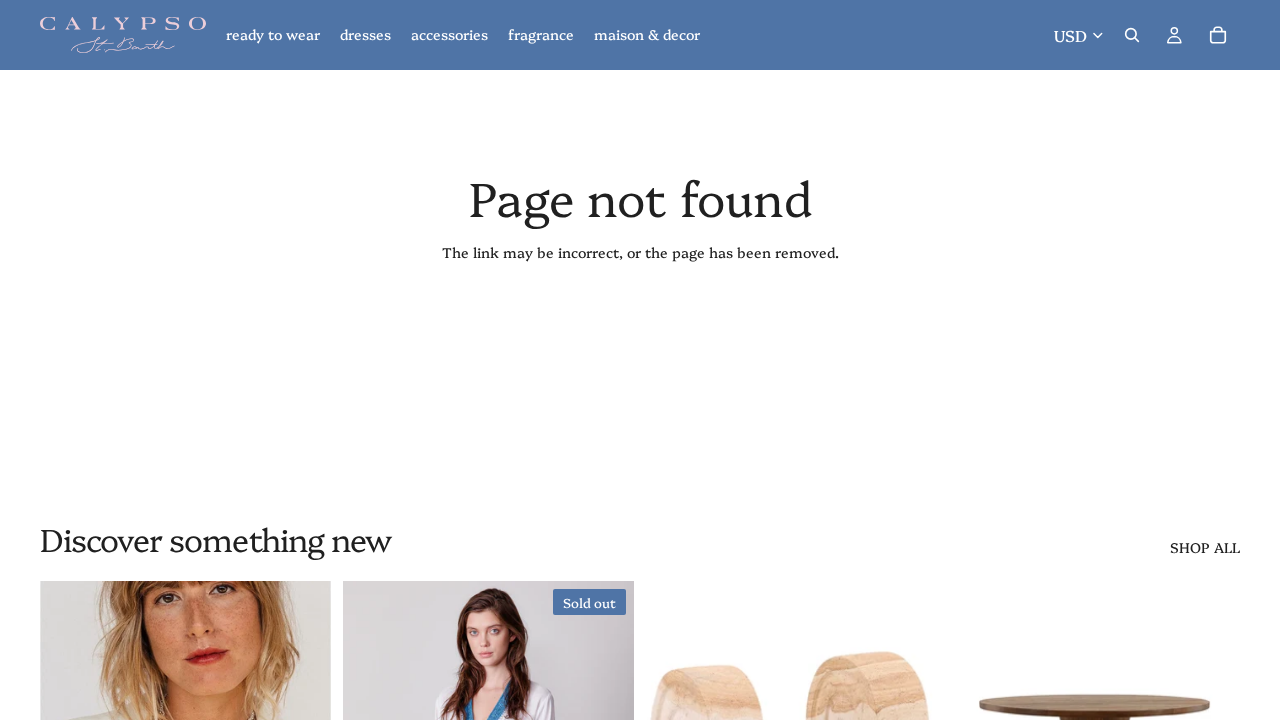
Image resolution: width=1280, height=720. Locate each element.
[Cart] (1218, 35)
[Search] (1132, 35)
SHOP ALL (1205, 547)
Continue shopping (640, 324)
